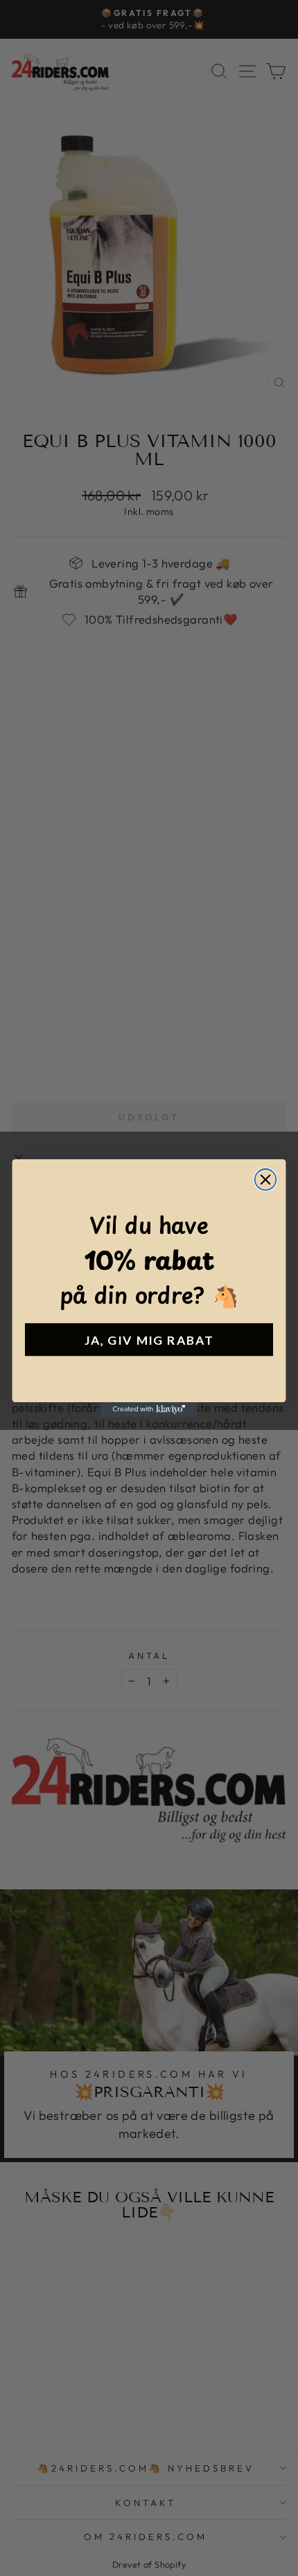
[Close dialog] (266, 1180)
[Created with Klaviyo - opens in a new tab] (149, 1409)
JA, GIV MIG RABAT (149, 1340)
